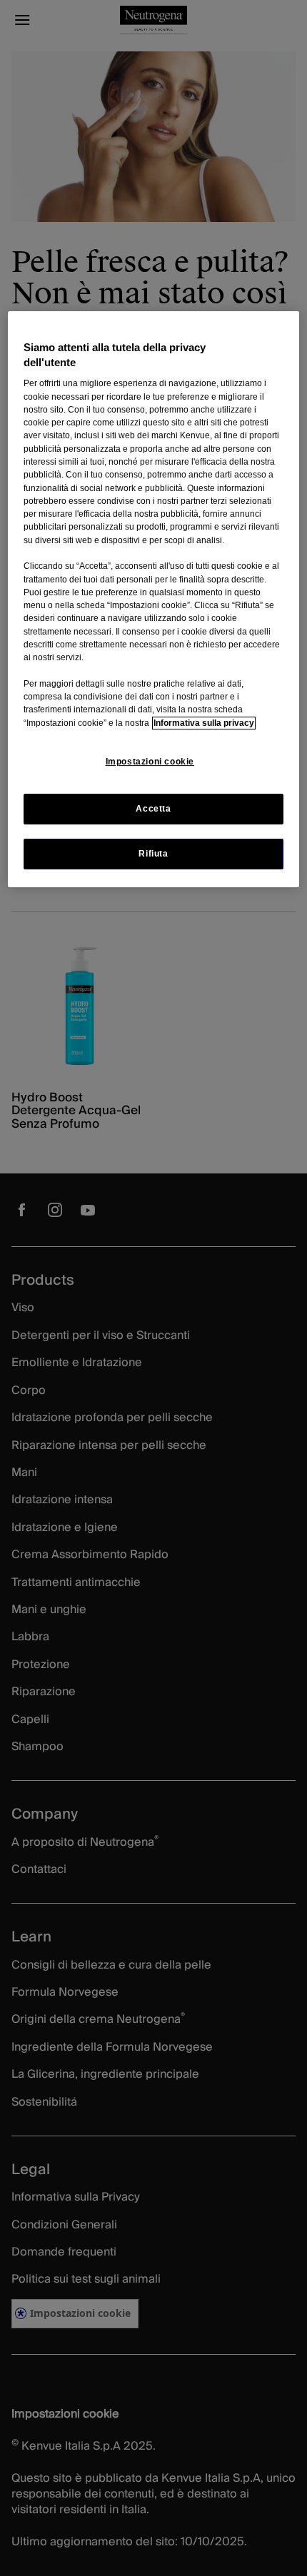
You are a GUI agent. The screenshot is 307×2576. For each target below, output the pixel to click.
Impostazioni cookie (150, 762)
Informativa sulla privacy (204, 723)
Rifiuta (153, 854)
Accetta (153, 809)
